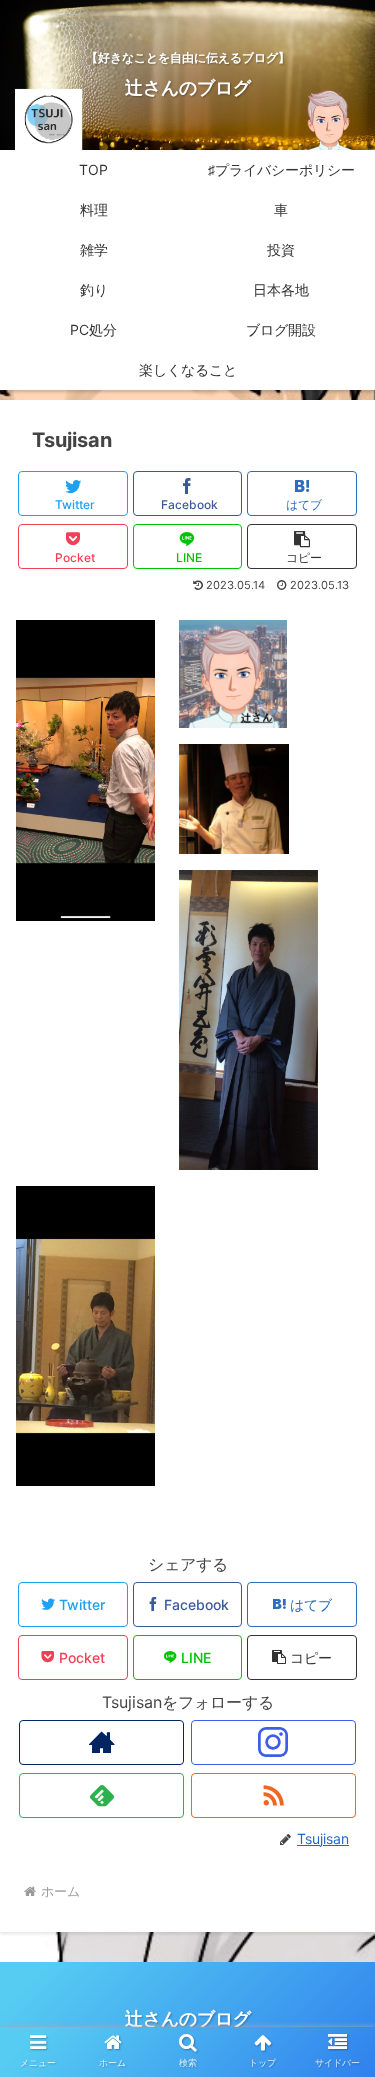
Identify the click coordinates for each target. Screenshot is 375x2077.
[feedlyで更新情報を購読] (101, 1795)
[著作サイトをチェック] (101, 1742)
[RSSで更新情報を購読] (273, 1795)
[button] (302, 546)
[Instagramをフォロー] (273, 1742)
